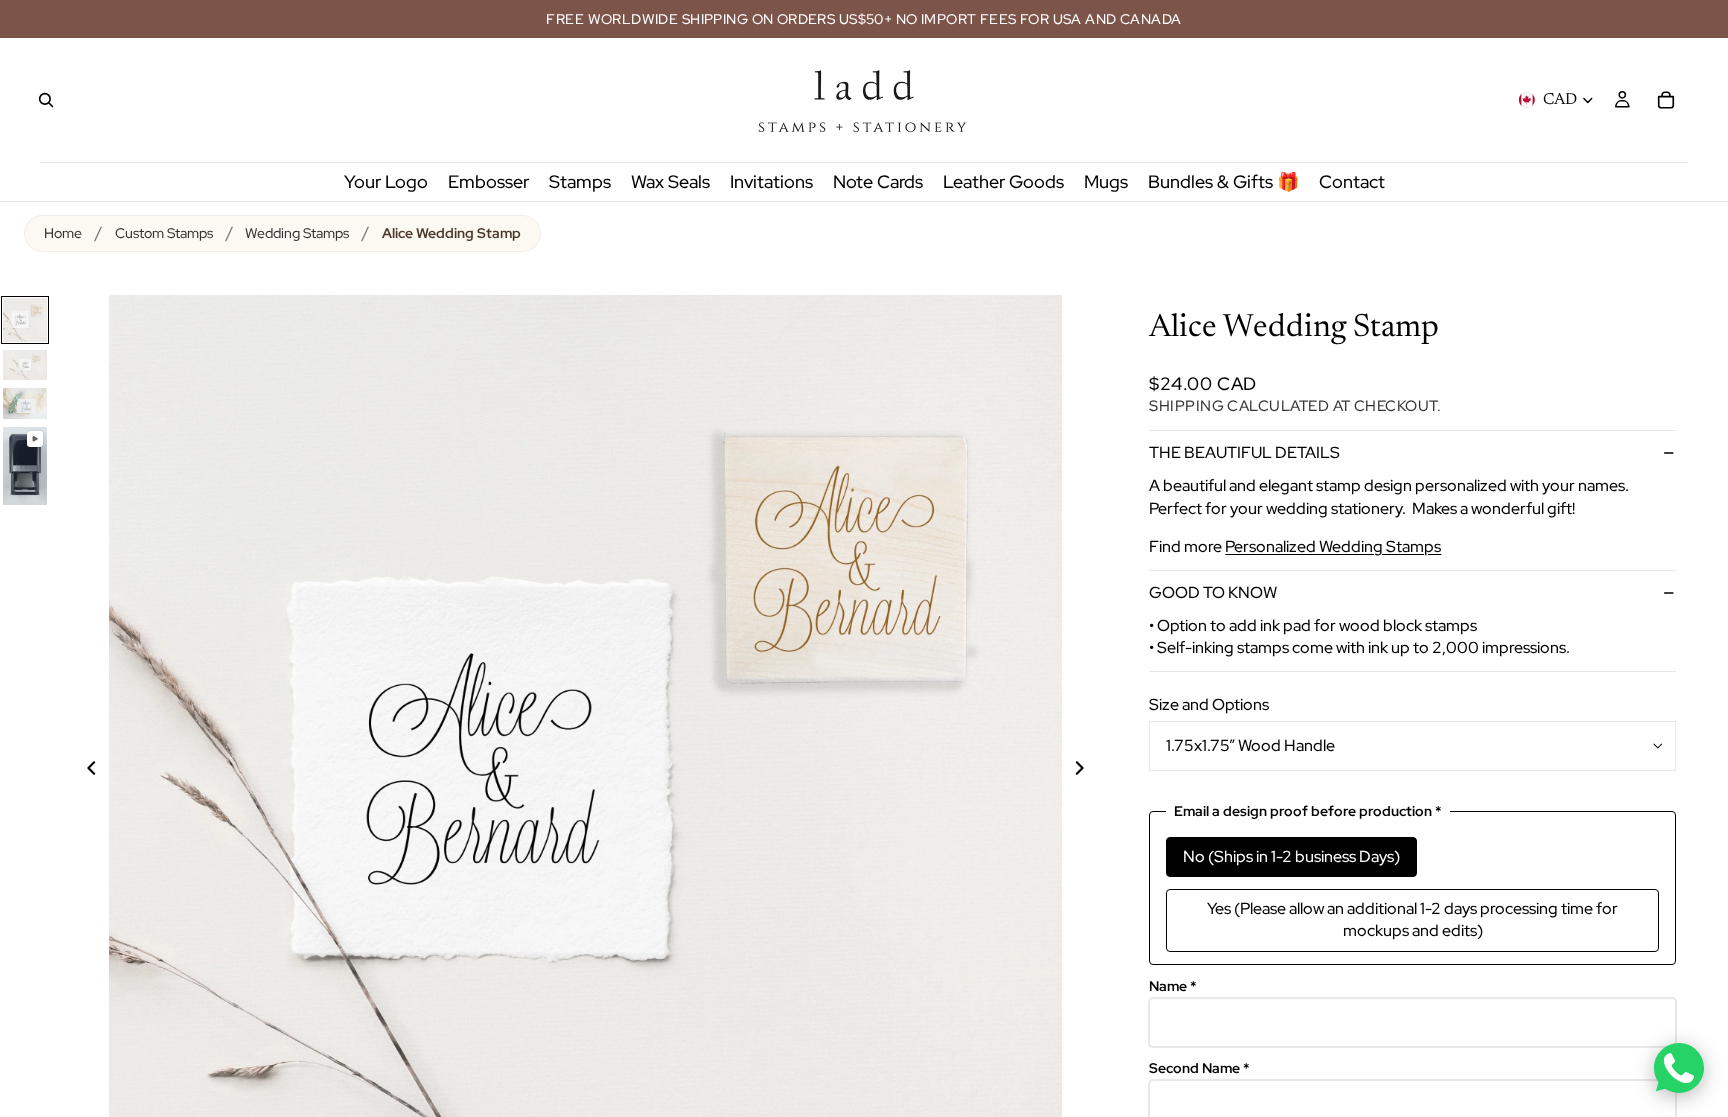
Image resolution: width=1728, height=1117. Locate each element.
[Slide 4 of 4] (25, 466)
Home (63, 233)
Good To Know (1213, 592)
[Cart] (1666, 100)
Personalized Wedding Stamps (1333, 546)
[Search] (46, 100)
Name (1173, 986)
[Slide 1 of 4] (25, 320)
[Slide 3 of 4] (25, 403)
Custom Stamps (164, 233)
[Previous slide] (80, 771)
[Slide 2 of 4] (25, 365)
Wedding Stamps (297, 233)
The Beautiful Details (1244, 452)
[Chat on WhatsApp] (1679, 1068)
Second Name (1199, 1068)
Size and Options (1209, 704)
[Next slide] (1091, 771)
